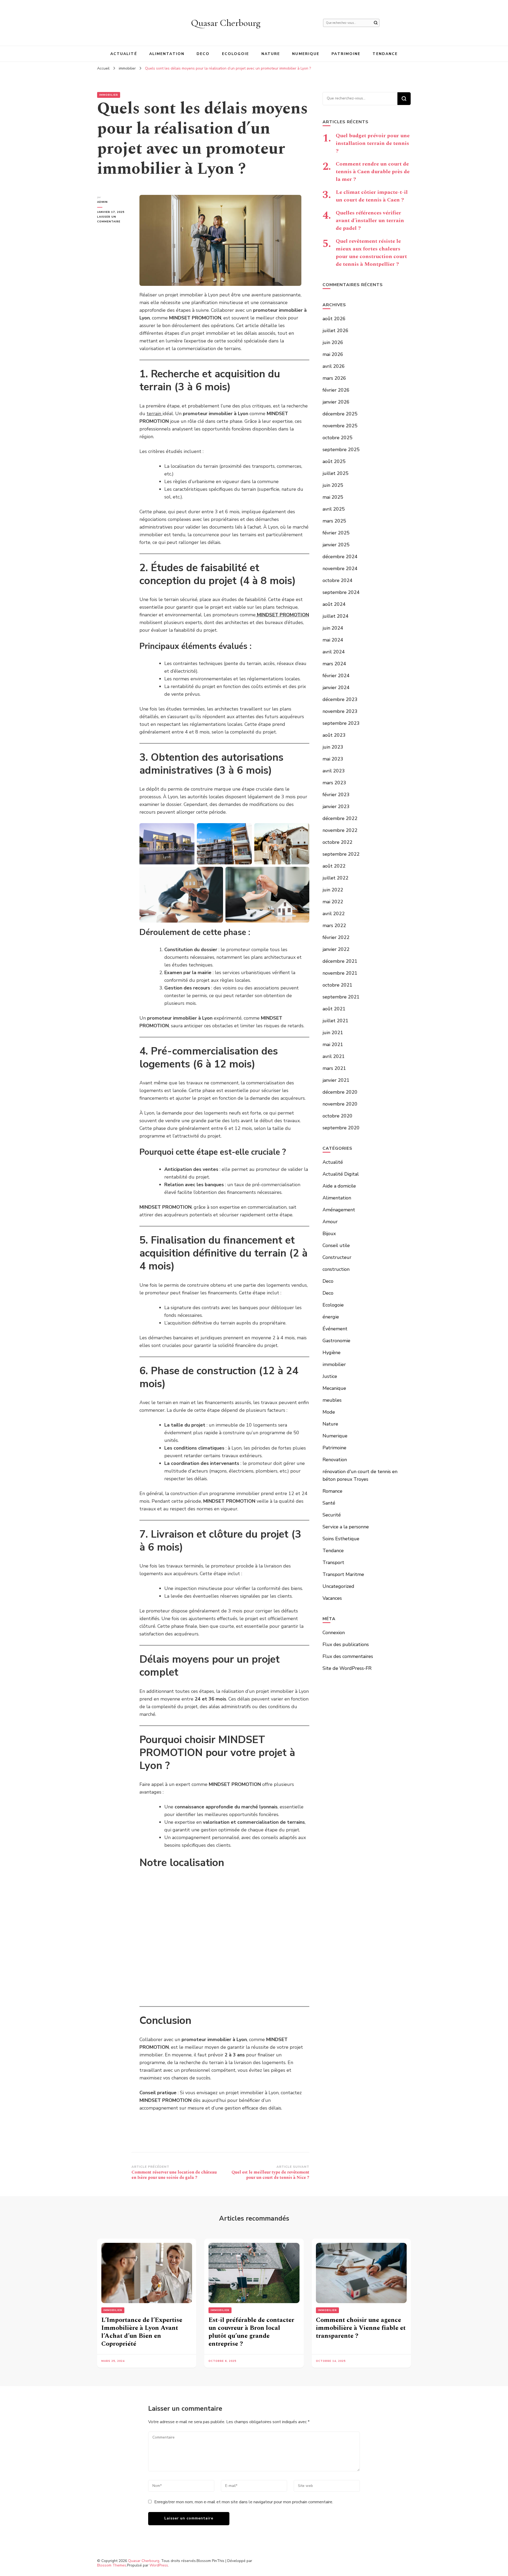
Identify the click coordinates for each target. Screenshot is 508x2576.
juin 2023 (333, 747)
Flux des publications (346, 1644)
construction (336, 1269)
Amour (330, 1222)
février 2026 (336, 390)
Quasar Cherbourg (226, 23)
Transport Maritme (343, 1574)
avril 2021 (334, 1056)
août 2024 (334, 604)
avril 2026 (334, 366)
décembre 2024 (340, 557)
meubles (332, 1400)
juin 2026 (333, 342)
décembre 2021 (340, 961)
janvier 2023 (336, 806)
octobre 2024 (337, 580)
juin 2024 (333, 628)
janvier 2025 (336, 545)
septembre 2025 (341, 450)
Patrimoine (346, 54)
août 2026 (334, 319)
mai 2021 (333, 1044)
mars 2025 (334, 521)
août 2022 (334, 866)
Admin (102, 202)
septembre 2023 (341, 723)
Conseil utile (336, 1245)
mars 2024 (334, 664)
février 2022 (336, 937)
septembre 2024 (341, 592)
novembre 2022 (340, 830)
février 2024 (336, 676)
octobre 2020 (337, 1116)
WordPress (159, 2565)
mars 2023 (334, 783)
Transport (333, 1562)
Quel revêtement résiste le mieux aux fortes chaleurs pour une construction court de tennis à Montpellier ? (371, 253)
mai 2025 (333, 497)
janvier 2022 (336, 949)
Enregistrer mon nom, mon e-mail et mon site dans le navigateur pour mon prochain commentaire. (244, 2502)
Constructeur (337, 1257)
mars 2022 (334, 925)
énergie (331, 1317)
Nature (271, 54)
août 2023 (334, 735)
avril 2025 (334, 509)
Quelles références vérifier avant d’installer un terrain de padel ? (370, 221)
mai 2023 (333, 759)
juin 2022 (333, 890)
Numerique (306, 54)
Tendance (385, 54)
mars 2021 (334, 1068)
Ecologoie (236, 54)
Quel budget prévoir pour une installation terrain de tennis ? (373, 143)
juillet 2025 (335, 473)
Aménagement (339, 1210)
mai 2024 (333, 640)
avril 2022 (334, 914)
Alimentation (167, 54)
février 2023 (336, 795)
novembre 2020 (340, 1104)
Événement (335, 1329)
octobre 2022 (337, 842)
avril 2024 (334, 652)
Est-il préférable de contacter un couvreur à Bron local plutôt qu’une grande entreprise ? (251, 2332)
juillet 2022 (335, 878)
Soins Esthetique (341, 1539)
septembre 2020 (341, 1128)
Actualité (124, 54)
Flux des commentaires (348, 1656)
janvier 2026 (336, 402)
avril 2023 (334, 771)
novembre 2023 (340, 711)
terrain (155, 414)
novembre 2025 (340, 426)
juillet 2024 (335, 616)
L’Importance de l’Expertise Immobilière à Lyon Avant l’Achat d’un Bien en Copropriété (142, 2332)
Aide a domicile (339, 1186)
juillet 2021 (335, 1021)
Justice (330, 1376)
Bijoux (329, 1234)
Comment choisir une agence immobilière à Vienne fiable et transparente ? (361, 2328)
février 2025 (336, 533)
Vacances (332, 1598)
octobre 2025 (337, 438)
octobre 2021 (337, 985)
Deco (203, 54)
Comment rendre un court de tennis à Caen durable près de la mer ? (373, 172)
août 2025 (334, 461)
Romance (332, 1491)
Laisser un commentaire (114, 219)
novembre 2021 (340, 973)
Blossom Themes (112, 2565)
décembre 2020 (340, 1092)
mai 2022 (333, 902)
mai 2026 (333, 354)
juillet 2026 (335, 331)
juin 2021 (333, 1033)
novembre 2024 (340, 569)
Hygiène (332, 1353)
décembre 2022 (340, 818)
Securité (332, 1515)
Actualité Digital (341, 1174)
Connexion (334, 1633)
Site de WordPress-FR (347, 1668)
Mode (329, 1412)
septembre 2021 (341, 997)
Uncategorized (338, 1586)
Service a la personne (346, 1527)
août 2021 (334, 1009)
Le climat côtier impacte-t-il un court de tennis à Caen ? (372, 196)
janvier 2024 (336, 687)
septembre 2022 (341, 854)
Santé (329, 1503)
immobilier (109, 95)
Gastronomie (336, 1341)
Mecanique (334, 1388)
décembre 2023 (340, 699)
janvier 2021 (336, 1080)
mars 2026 (334, 378)
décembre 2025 (340, 414)
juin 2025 (333, 485)
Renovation (335, 1460)
